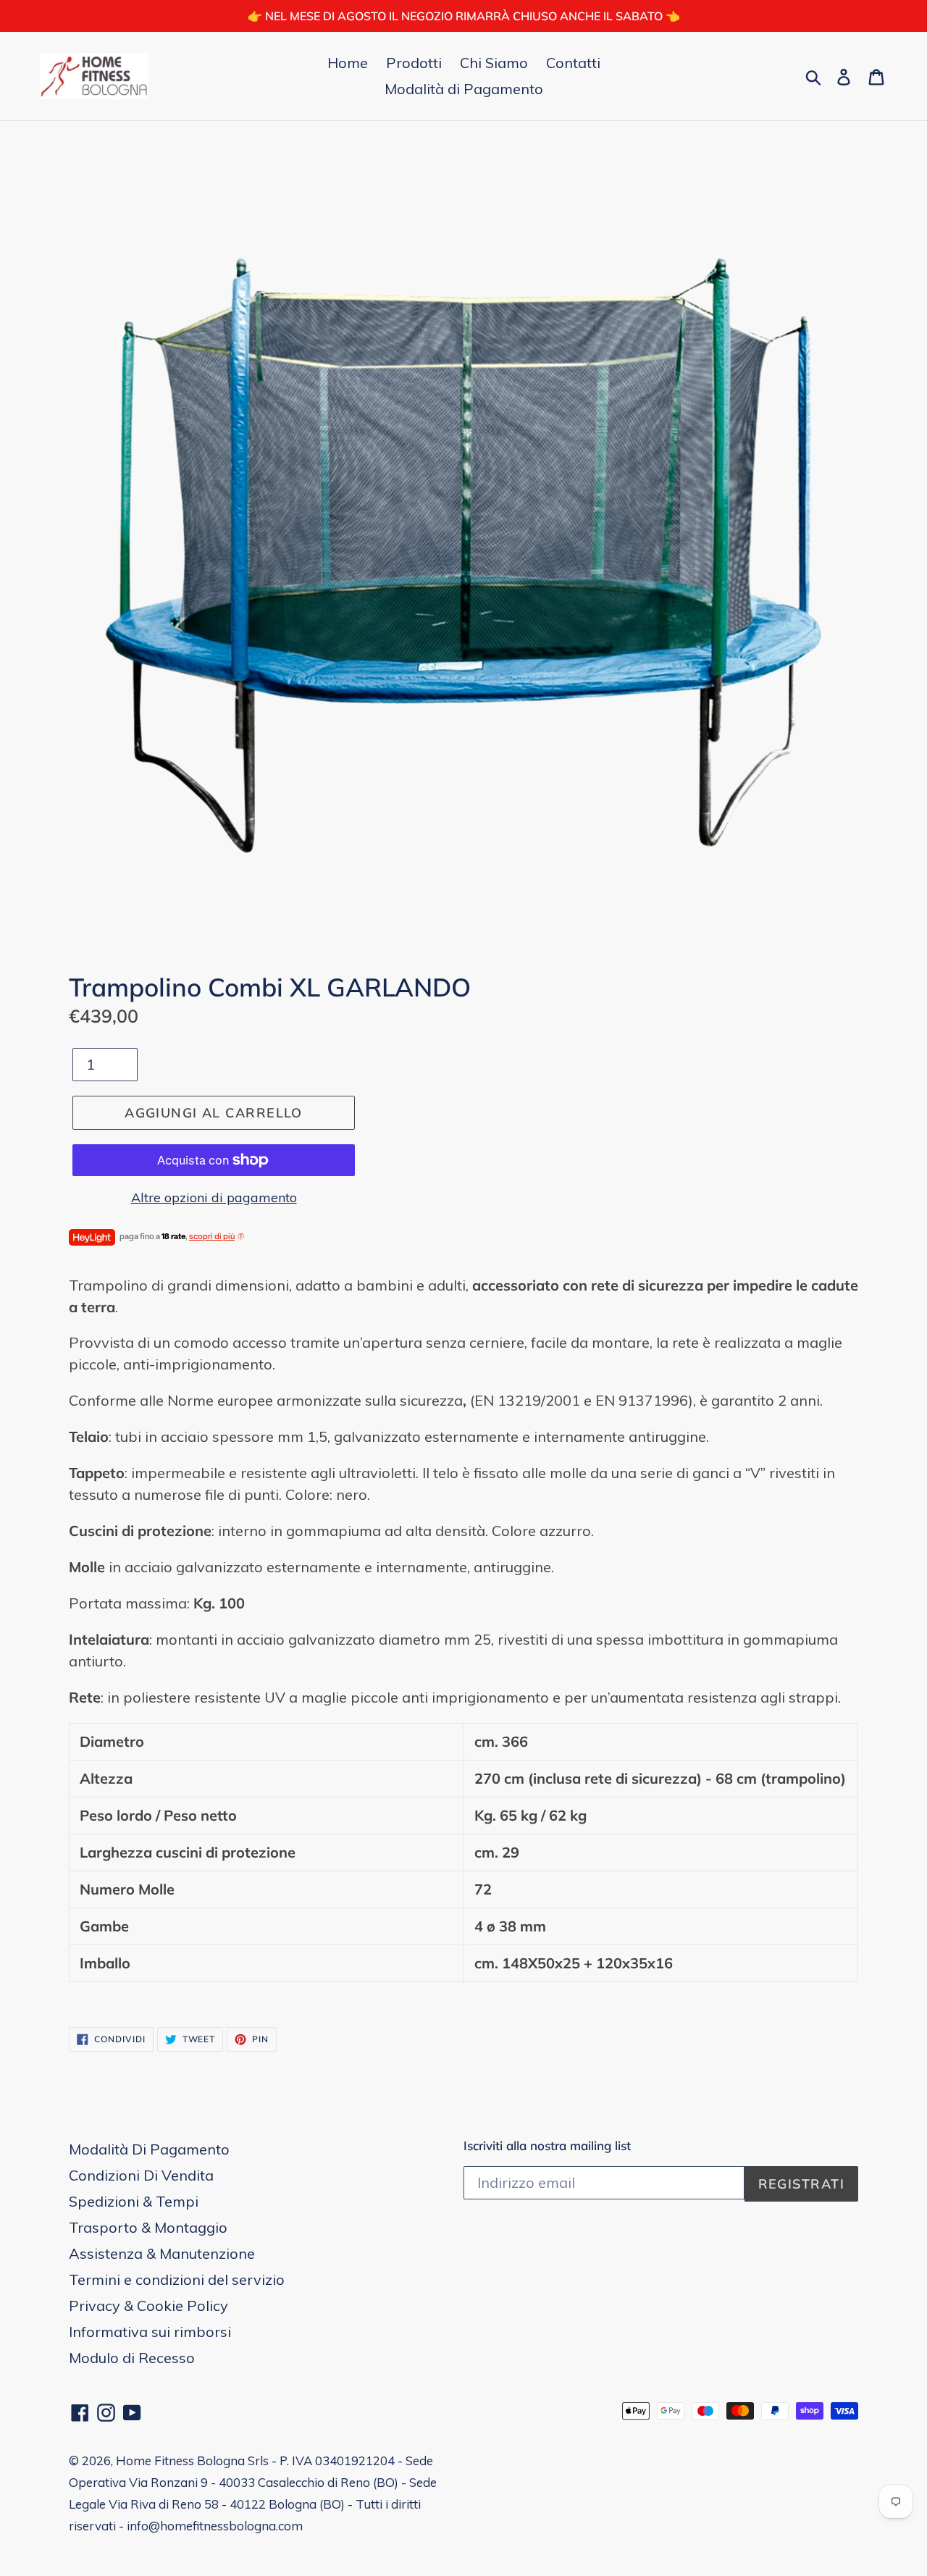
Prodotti (414, 63)
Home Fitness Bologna (180, 2460)
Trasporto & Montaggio (148, 2227)
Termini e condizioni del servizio (177, 2279)
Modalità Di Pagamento (149, 2149)
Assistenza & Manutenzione (162, 2253)
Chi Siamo (494, 63)
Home (348, 63)
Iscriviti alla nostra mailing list (547, 2146)
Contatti (573, 63)
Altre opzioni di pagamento (214, 1197)
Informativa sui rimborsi (150, 2332)
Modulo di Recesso (132, 2358)
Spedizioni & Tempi (134, 2201)
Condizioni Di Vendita (141, 2175)
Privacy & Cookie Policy (148, 2306)
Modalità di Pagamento (464, 89)
